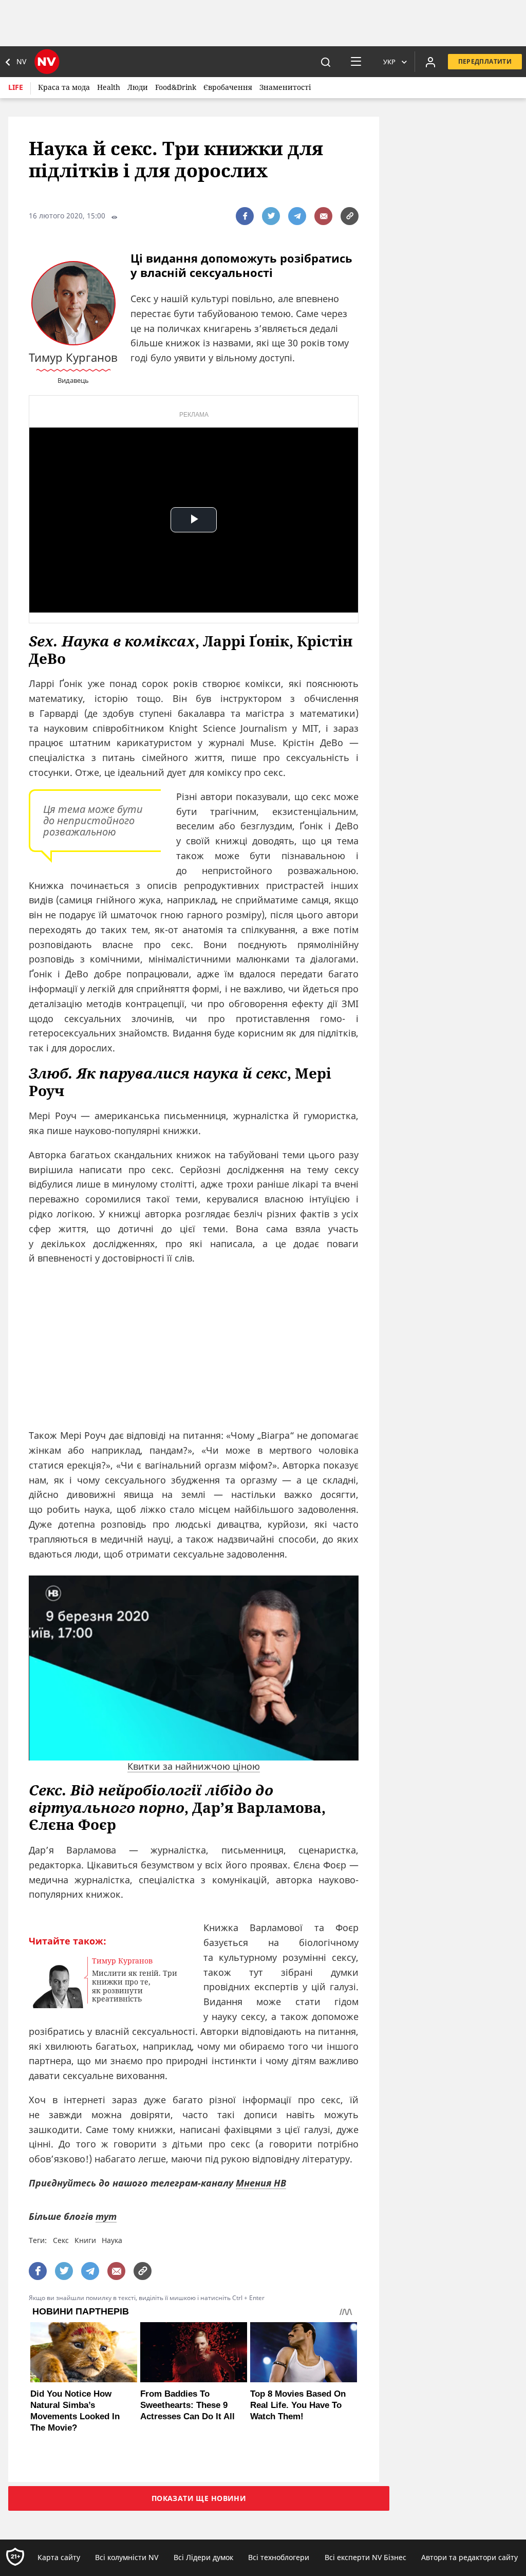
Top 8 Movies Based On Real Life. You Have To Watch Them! (298, 2405)
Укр (389, 62)
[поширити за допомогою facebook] (245, 216)
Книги (85, 2240)
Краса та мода (64, 87)
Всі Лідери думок (203, 2557)
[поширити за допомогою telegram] (297, 216)
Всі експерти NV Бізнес (365, 2557)
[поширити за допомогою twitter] (271, 216)
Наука (112, 2240)
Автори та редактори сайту (469, 2557)
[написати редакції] (323, 216)
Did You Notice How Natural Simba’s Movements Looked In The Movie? (75, 2411)
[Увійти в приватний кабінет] (430, 62)
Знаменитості (285, 87)
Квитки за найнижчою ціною (194, 1766)
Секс (61, 2240)
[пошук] (326, 62)
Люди (138, 87)
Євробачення (228, 87)
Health (109, 87)
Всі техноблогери (279, 2557)
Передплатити (485, 61)
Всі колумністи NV (127, 2557)
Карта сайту (59, 2557)
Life (16, 87)
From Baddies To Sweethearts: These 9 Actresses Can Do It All (187, 2405)
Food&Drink (176, 87)
